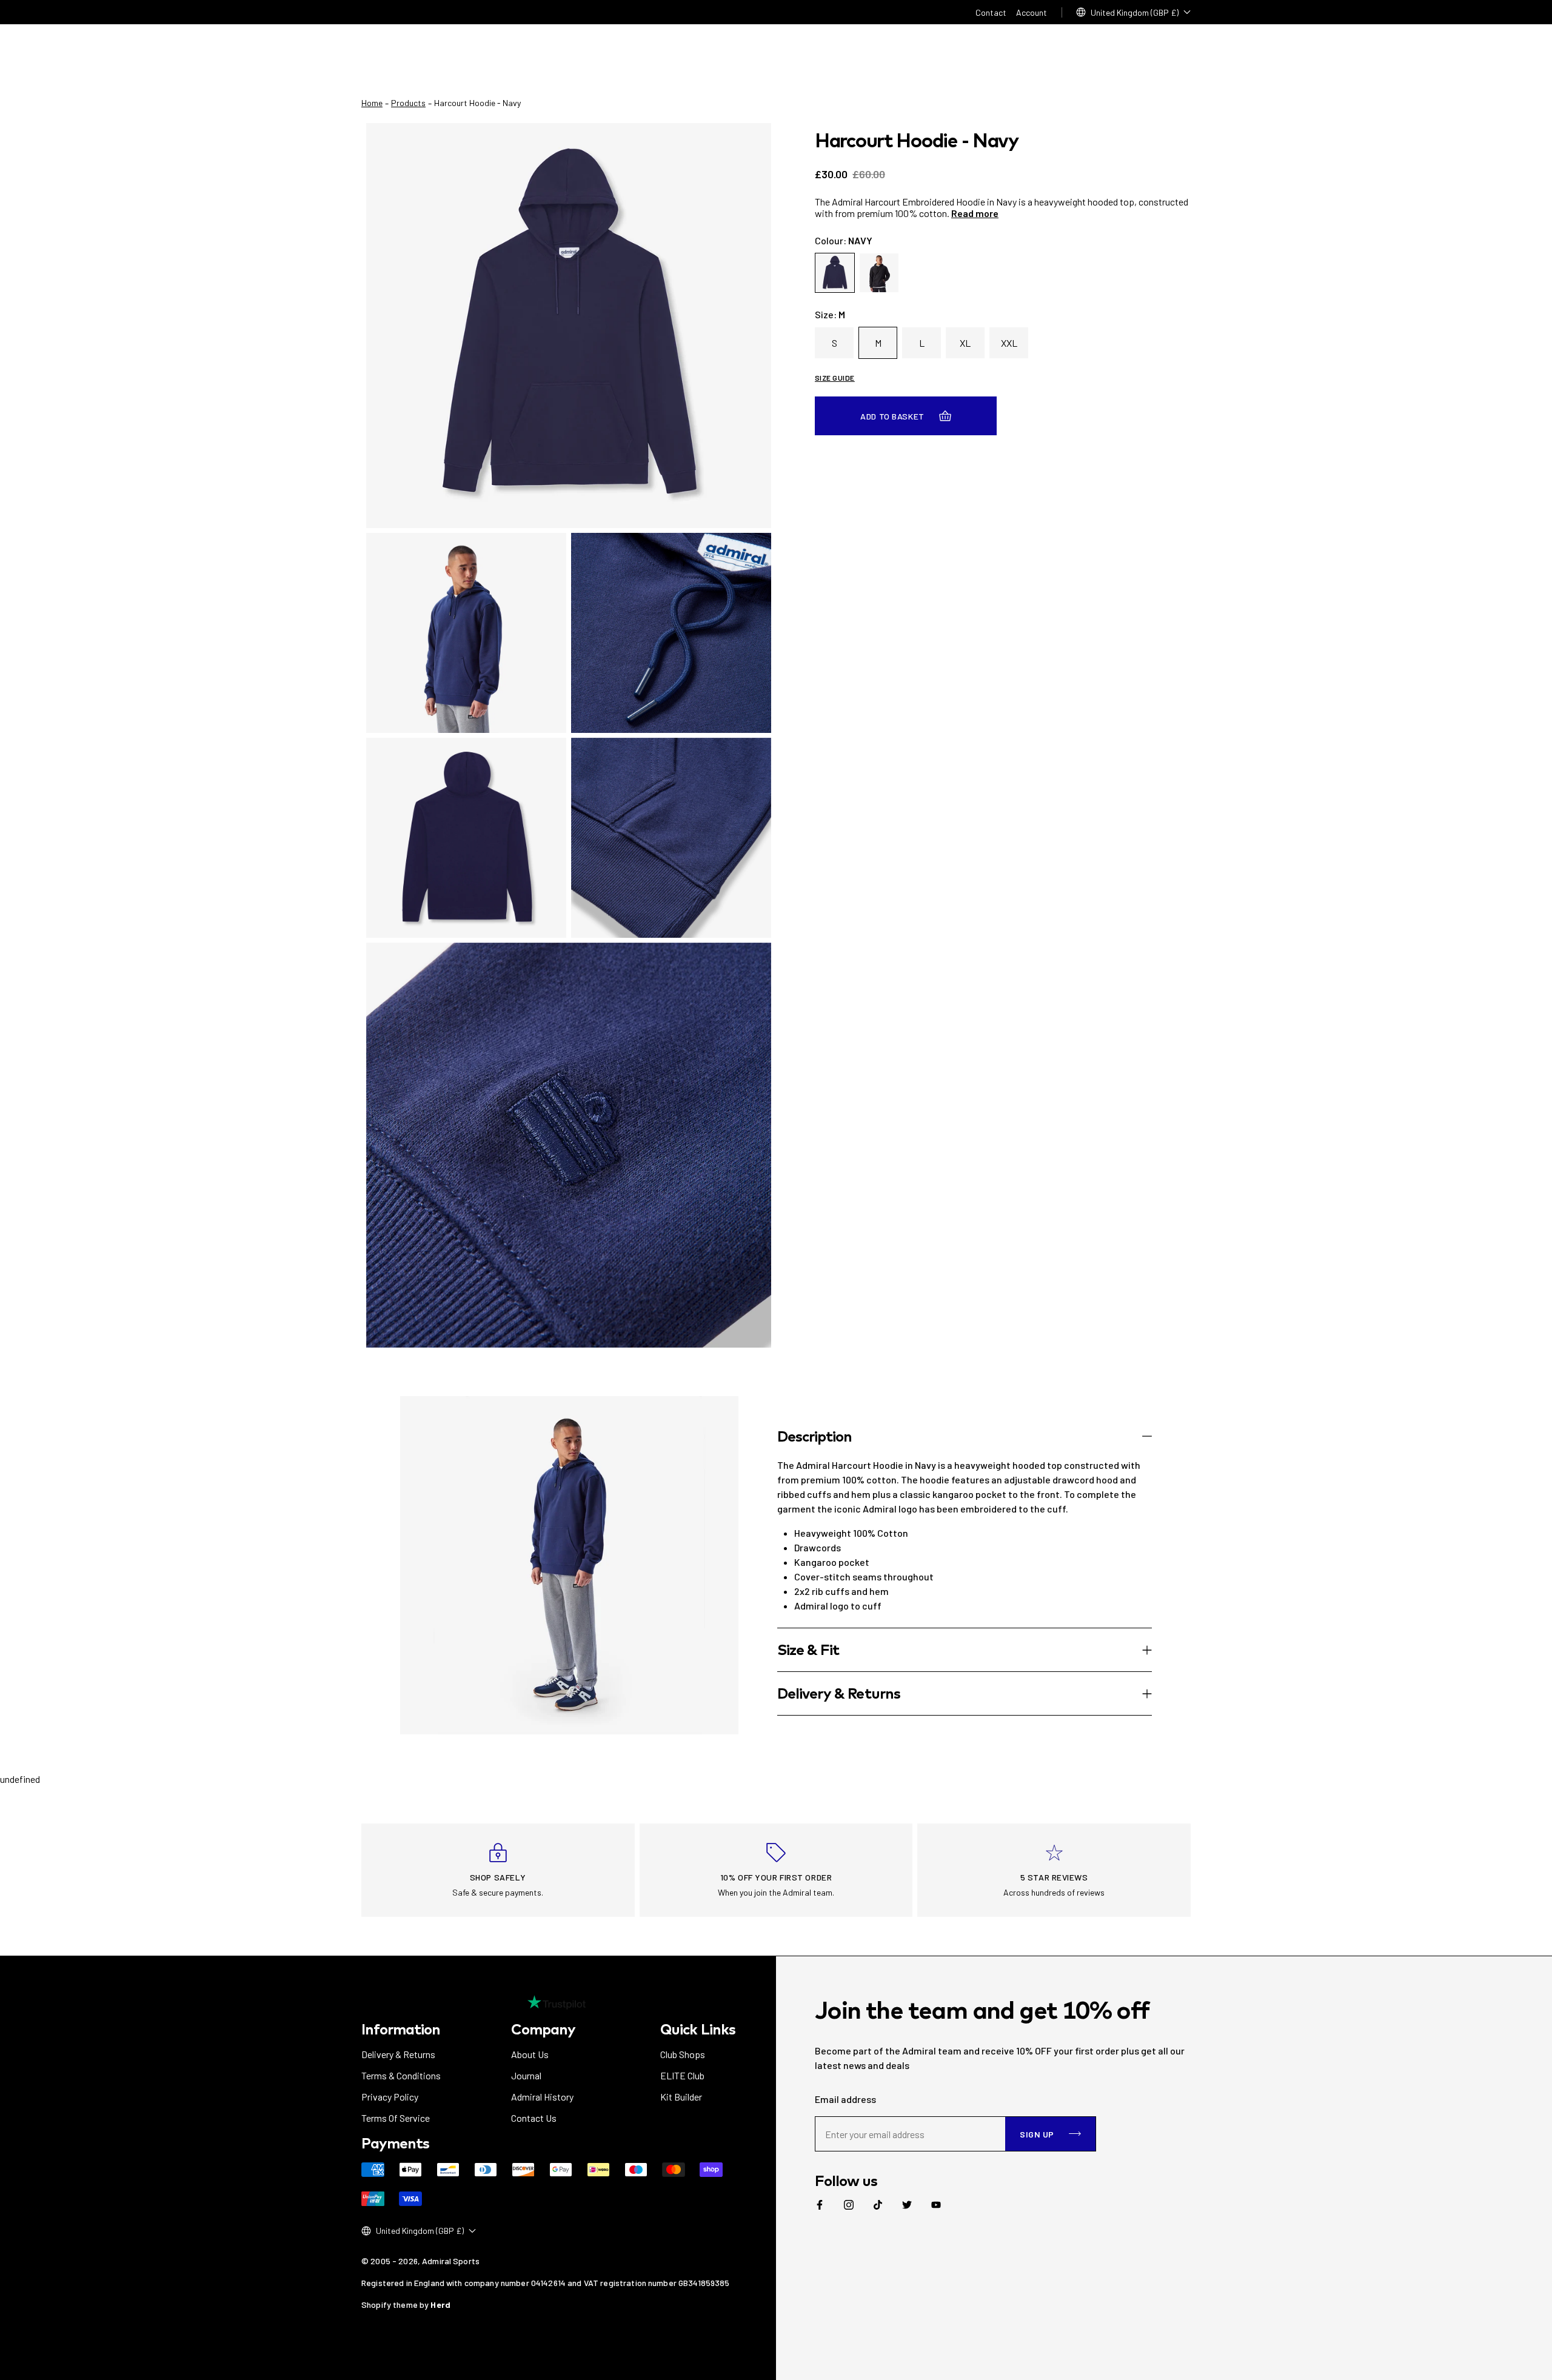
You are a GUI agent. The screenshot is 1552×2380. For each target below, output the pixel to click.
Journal (526, 2075)
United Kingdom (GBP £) (1135, 12)
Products (408, 103)
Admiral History (542, 2097)
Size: (830, 314)
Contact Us (534, 2118)
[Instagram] (849, 2205)
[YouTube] (936, 2205)
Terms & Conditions (401, 2075)
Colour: (844, 240)
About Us (530, 2054)
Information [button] (401, 2029)
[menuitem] (820, 2205)
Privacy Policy (390, 2097)
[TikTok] (878, 2205)
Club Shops (683, 2054)
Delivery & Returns (398, 2054)
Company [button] (543, 2029)
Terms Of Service (396, 2118)
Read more (975, 213)
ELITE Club (682, 2075)
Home (372, 103)
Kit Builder (681, 2097)
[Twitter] (907, 2205)
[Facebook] (820, 2205)
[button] (965, 1436)
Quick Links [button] (697, 2029)
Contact (991, 12)
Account (1032, 12)
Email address (845, 2099)
